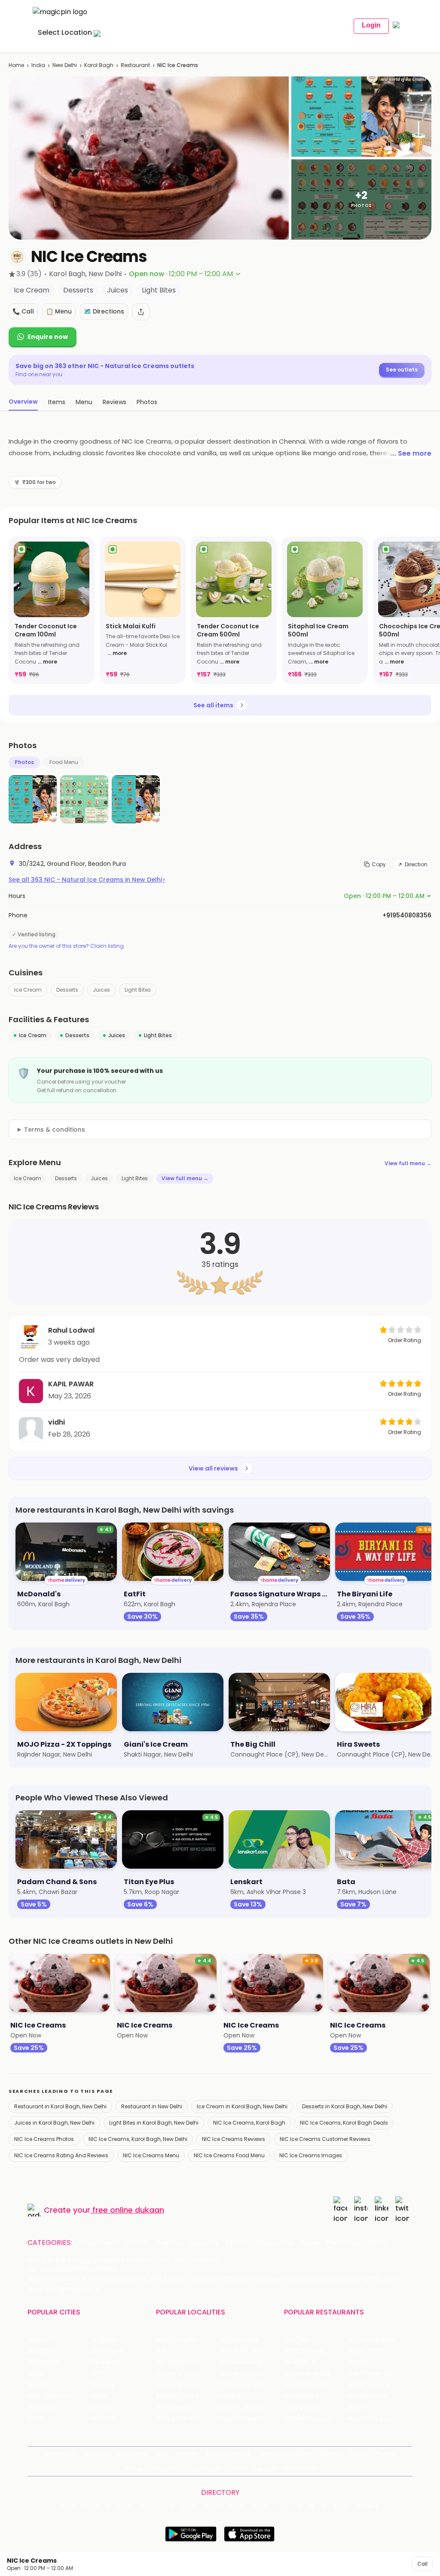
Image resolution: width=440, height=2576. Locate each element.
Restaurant (135, 65)
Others (367, 2506)
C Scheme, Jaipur (245, 2385)
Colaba (229, 2396)
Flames (358, 2362)
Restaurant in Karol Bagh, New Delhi (60, 2106)
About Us (97, 2454)
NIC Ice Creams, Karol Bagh (249, 2123)
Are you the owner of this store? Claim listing (66, 946)
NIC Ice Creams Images (311, 2155)
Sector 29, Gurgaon (248, 2351)
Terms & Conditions (285, 2454)
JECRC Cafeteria (372, 2385)
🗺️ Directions (104, 311)
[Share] (141, 312)
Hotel (309, 2243)
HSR (161, 2351)
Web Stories (300, 2468)
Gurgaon (103, 2340)
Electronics (275, 2243)
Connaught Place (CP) (250, 2407)
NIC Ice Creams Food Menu (229, 2155)
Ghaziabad (44, 2362)
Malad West (174, 2407)
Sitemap (331, 2454)
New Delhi (65, 65)
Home (16, 65)
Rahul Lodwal (71, 1330)
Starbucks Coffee (310, 2396)
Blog (162, 2454)
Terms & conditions (55, 1130)
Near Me (187, 2454)
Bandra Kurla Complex (187, 2396)
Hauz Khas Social (372, 2419)
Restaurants (99, 2243)
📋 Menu (59, 311)
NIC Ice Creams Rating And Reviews (61, 2155)
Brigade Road (238, 2340)
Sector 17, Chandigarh (250, 2374)
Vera (233, 2468)
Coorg (99, 2407)
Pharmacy (343, 2243)
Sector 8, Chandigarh (187, 2374)
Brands (133, 2468)
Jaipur (37, 2374)
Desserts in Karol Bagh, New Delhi (345, 2106)
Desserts (67, 990)
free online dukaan (128, 2210)
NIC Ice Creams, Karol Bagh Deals (344, 2123)
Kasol (35, 2419)
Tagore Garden (241, 2419)
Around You (133, 2454)
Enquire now (48, 337)
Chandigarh (108, 2351)
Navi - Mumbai (49, 2396)
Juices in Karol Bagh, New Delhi (54, 2123)
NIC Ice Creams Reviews (234, 2139)
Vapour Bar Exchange (315, 2385)
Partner (386, 2454)
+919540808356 (407, 915)
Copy (379, 864)
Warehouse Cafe (373, 2374)
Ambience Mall (241, 2362)
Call (422, 2564)
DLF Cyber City (178, 2362)
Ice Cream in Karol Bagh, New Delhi (242, 2106)
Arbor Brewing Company (315, 2351)
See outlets (402, 370)
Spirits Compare (228, 2454)
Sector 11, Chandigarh (187, 2385)
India (38, 65)
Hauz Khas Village (182, 2419)
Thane (100, 2396)
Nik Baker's (299, 2362)
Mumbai (102, 2385)
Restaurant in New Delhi (152, 2106)
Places (359, 2454)
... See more (411, 453)
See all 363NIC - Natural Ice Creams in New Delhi (87, 880)
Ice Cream (28, 990)
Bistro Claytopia (371, 2340)
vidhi (57, 1422)
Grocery (204, 2243)
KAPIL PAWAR (71, 1384)
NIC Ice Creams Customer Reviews (325, 2139)
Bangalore (43, 2351)
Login (371, 25)
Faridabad (105, 2362)
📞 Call (23, 311)
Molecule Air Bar (308, 2374)
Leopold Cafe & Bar (376, 2396)
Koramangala (176, 2340)
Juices (101, 990)
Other (377, 2243)
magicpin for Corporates (184, 2468)
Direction (416, 864)
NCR (96, 2374)
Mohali (37, 2385)
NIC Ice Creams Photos (44, 2139)
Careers (265, 2468)
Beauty (139, 2243)
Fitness (237, 2243)
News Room (61, 2454)
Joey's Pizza (301, 2407)
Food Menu (64, 762)
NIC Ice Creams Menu (151, 2155)
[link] (52, 610)
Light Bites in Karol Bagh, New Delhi (154, 2123)
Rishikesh (41, 2407)
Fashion (170, 2243)
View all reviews (213, 1468)
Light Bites (138, 990)
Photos (24, 762)
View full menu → (408, 1163)
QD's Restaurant (308, 2419)
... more (47, 662)
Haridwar (103, 2419)
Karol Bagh (99, 65)
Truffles (296, 2340)
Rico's (356, 2407)
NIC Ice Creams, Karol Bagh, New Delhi (138, 2139)
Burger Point (365, 2351)
